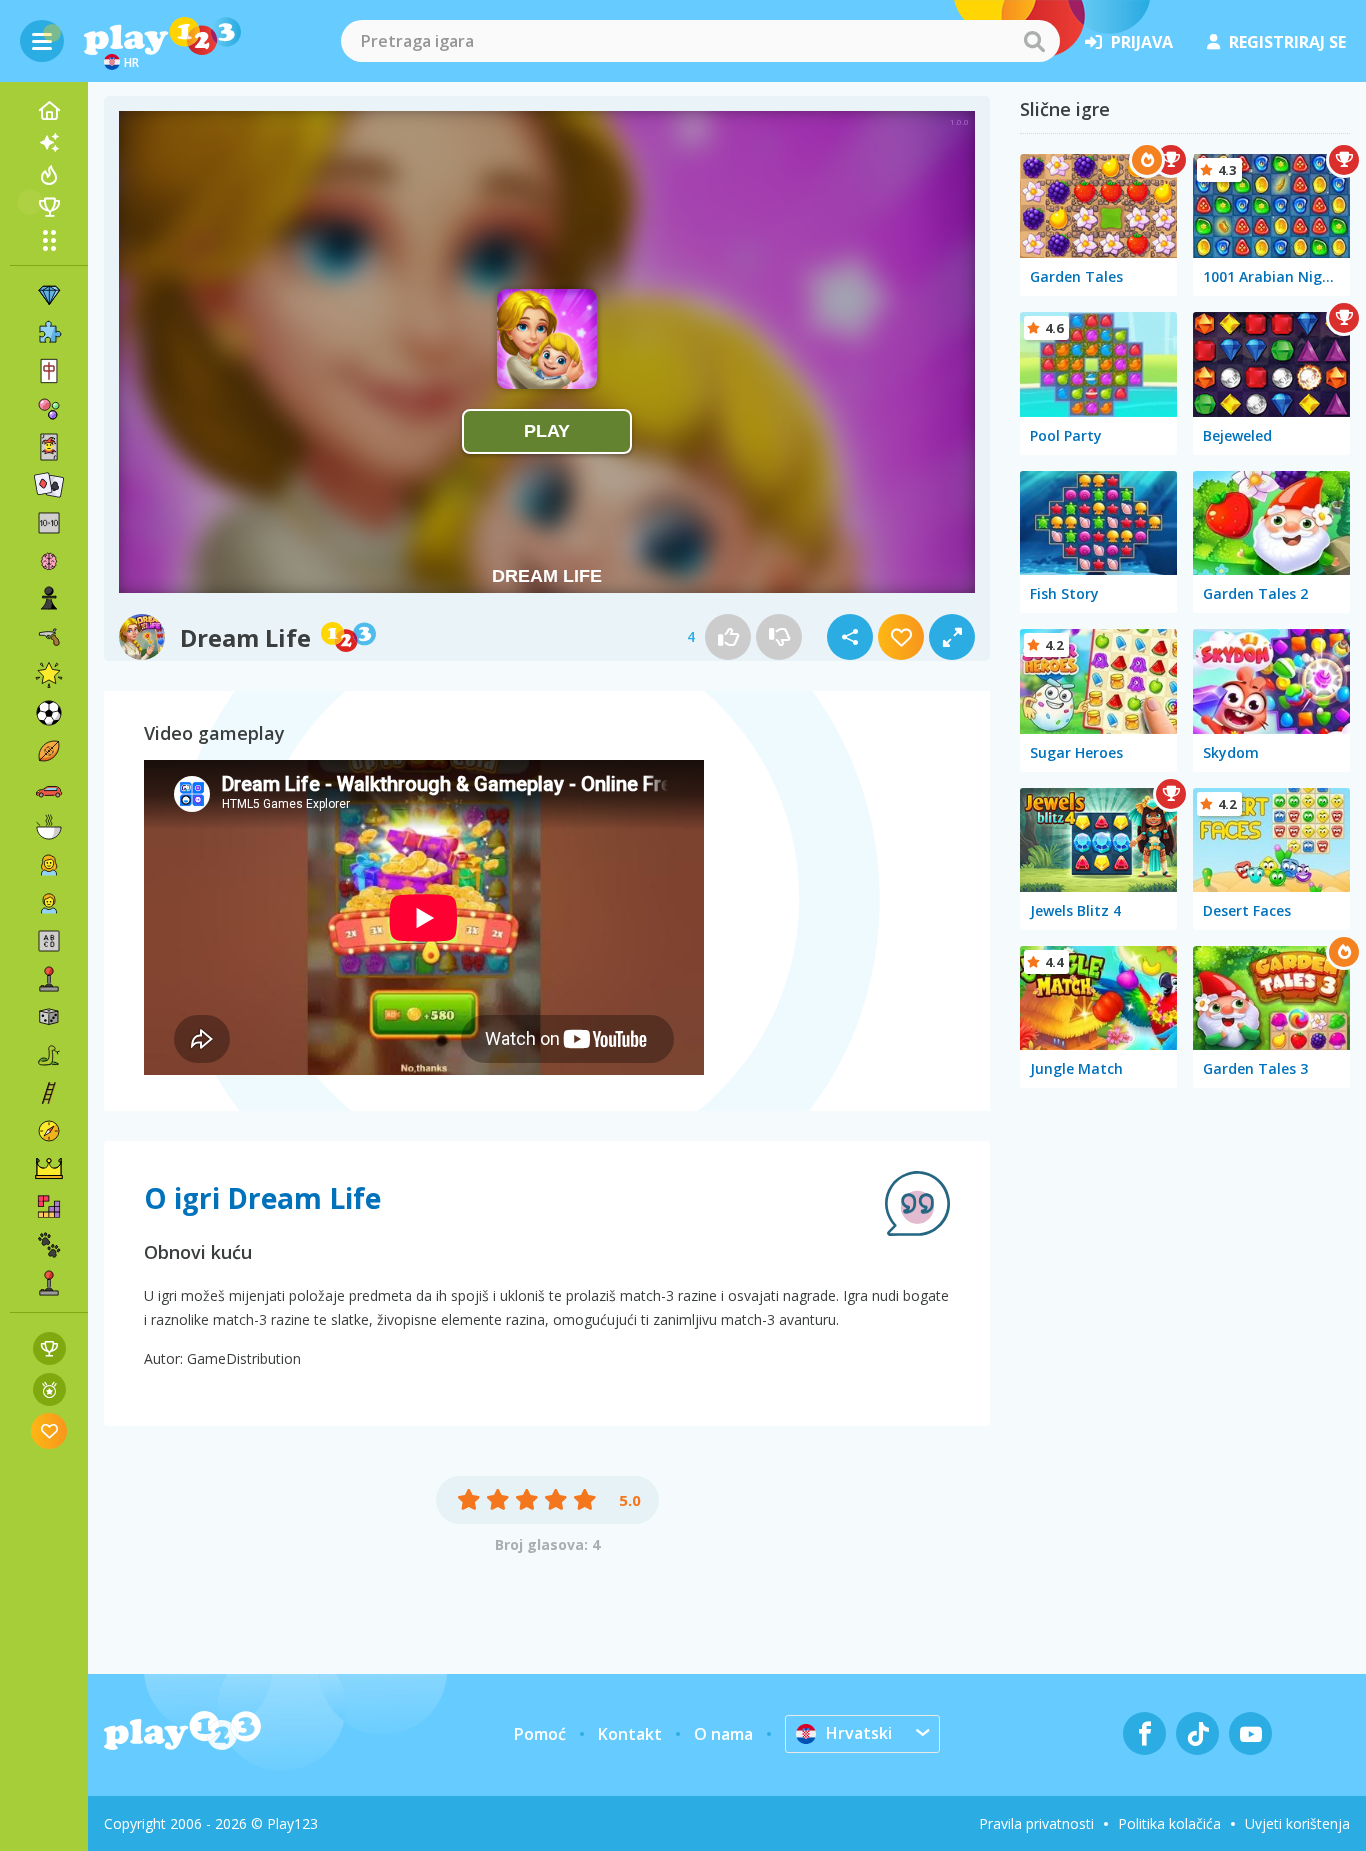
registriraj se (1287, 42)
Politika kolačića (1169, 1823)
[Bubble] (49, 409)
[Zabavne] (49, 675)
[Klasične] (49, 1055)
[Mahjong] (49, 371)
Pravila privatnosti (1036, 1823)
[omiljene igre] (49, 1430)
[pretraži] (1034, 41)
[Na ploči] (49, 1017)
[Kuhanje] (49, 827)
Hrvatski (859, 1733)
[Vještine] (49, 1093)
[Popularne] (49, 175)
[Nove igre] (49, 143)
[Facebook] (1144, 1733)
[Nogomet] (49, 713)
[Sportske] (49, 751)
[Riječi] (49, 941)
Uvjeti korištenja (1297, 1823)
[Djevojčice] (49, 865)
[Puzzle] (49, 333)
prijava (1142, 42)
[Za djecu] (49, 903)
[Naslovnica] (49, 111)
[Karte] (49, 447)
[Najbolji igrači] (49, 207)
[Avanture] (49, 1131)
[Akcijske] (49, 637)
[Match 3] (49, 295)
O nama (723, 1734)
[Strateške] (49, 1169)
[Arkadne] (49, 979)
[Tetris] (49, 1207)
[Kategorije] (49, 240)
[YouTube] (1250, 1733)
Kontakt (630, 1734)
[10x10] (49, 523)
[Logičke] (49, 561)
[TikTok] (1197, 1733)
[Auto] (49, 789)
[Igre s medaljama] (49, 1389)
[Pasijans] (49, 485)
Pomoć (540, 1734)
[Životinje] (49, 1245)
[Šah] (49, 599)
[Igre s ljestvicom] (49, 1348)
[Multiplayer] (49, 1283)
